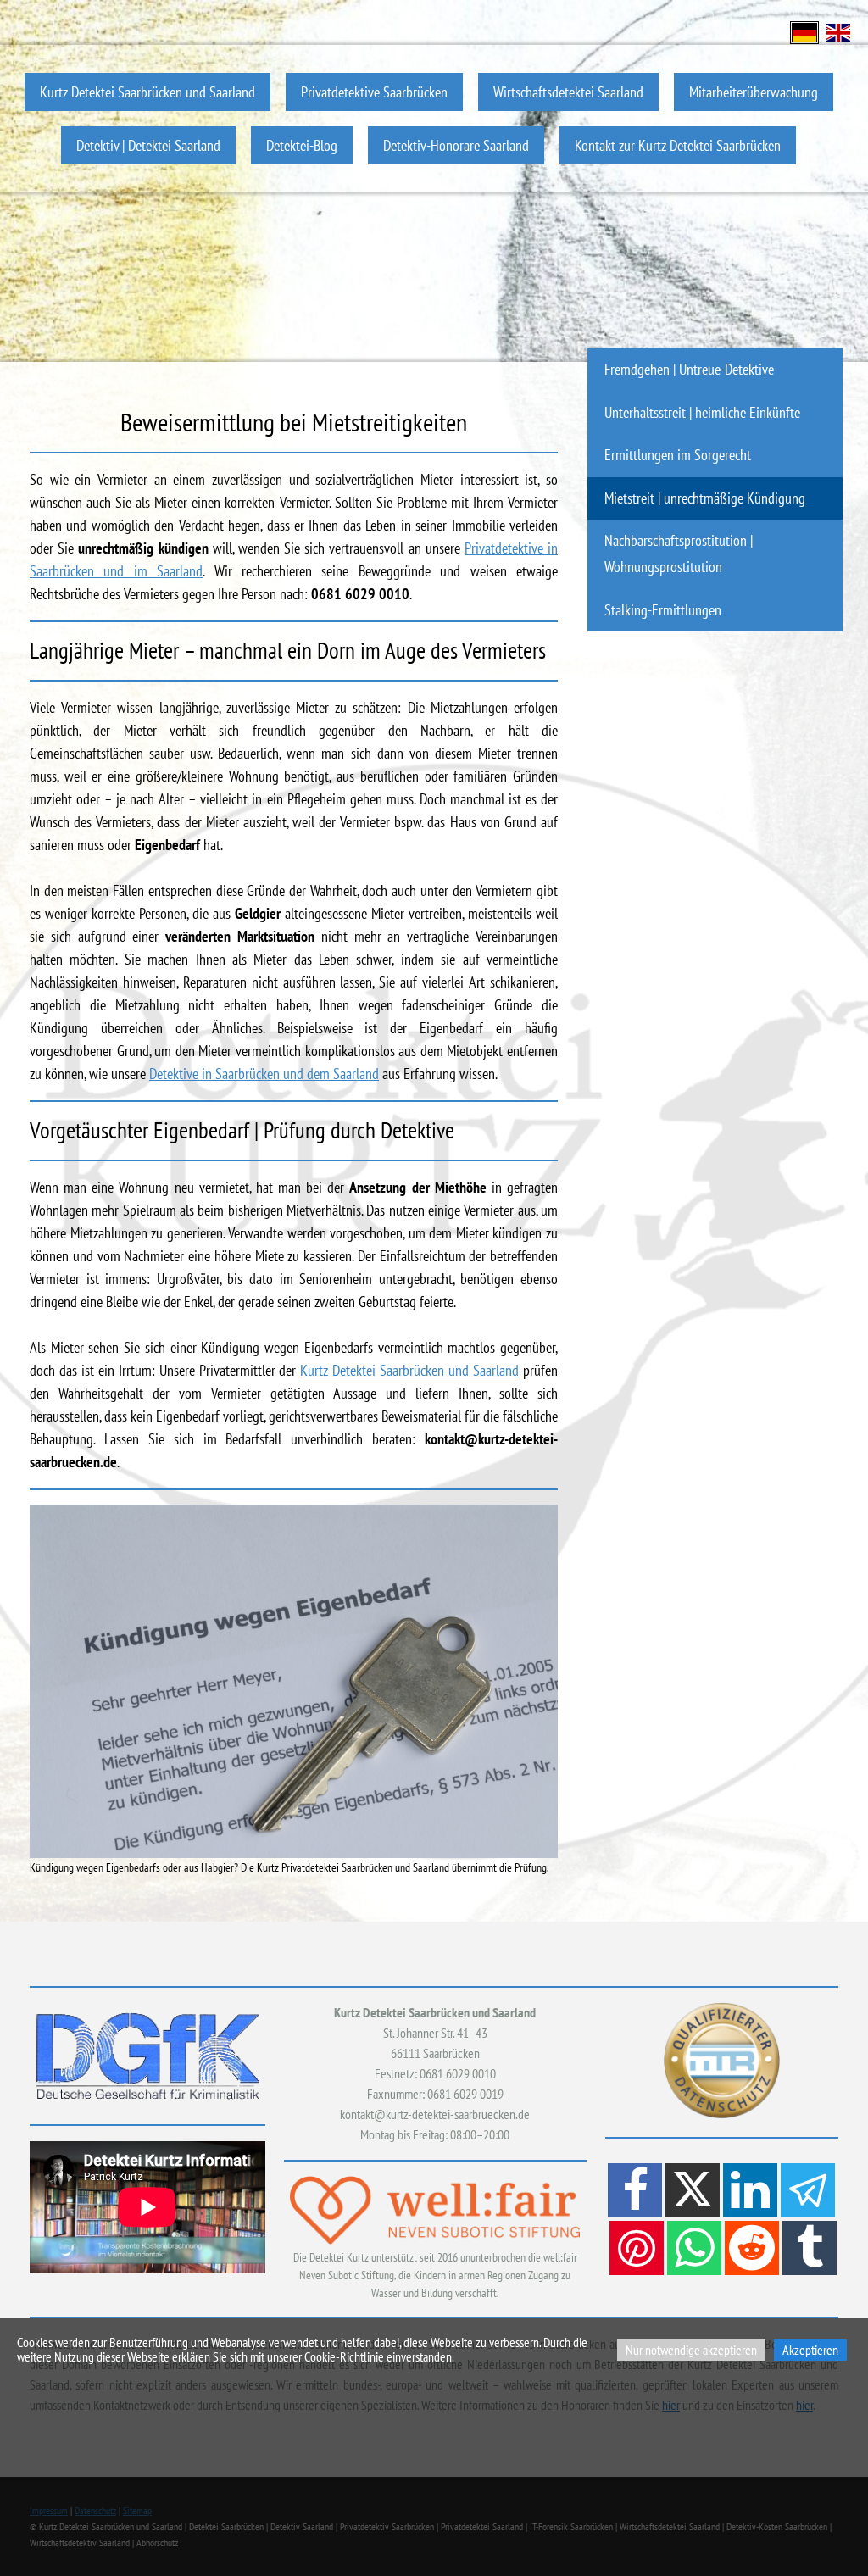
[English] (838, 31)
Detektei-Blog (302, 145)
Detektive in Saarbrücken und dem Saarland (264, 1074)
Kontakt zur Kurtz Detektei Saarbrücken (678, 145)
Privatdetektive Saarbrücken (374, 92)
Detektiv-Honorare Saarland (456, 145)
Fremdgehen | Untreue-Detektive (689, 369)
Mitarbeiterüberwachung (754, 92)
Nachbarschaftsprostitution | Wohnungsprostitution (679, 554)
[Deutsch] (804, 31)
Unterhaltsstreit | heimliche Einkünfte (702, 412)
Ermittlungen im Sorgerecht (678, 455)
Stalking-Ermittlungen (663, 610)
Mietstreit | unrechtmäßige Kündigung (705, 498)
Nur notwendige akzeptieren (691, 2350)
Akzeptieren (810, 2350)
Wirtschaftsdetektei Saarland (568, 92)
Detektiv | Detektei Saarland (148, 145)
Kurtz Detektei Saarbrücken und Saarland (147, 92)
